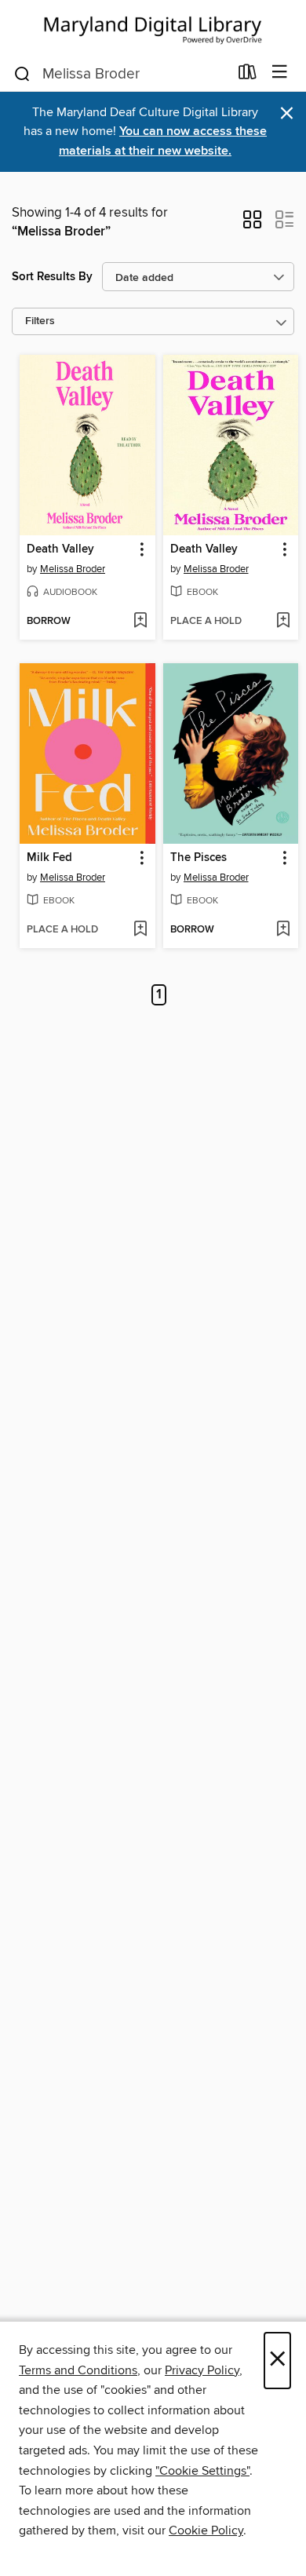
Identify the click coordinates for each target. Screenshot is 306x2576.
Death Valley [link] (60, 549)
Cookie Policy (206, 2530)
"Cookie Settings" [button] (202, 2471)
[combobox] (120, 74)
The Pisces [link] (199, 858)
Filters (40, 321)
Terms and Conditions (78, 2370)
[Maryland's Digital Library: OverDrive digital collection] (153, 27)
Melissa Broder (73, 569)
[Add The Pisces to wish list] (283, 930)
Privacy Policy (202, 2370)
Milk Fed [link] (49, 858)
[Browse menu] (280, 73)
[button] (252, 224)
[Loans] (248, 75)
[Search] (22, 73)
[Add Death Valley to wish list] (140, 622)
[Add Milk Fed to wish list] (140, 930)
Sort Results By (52, 277)
